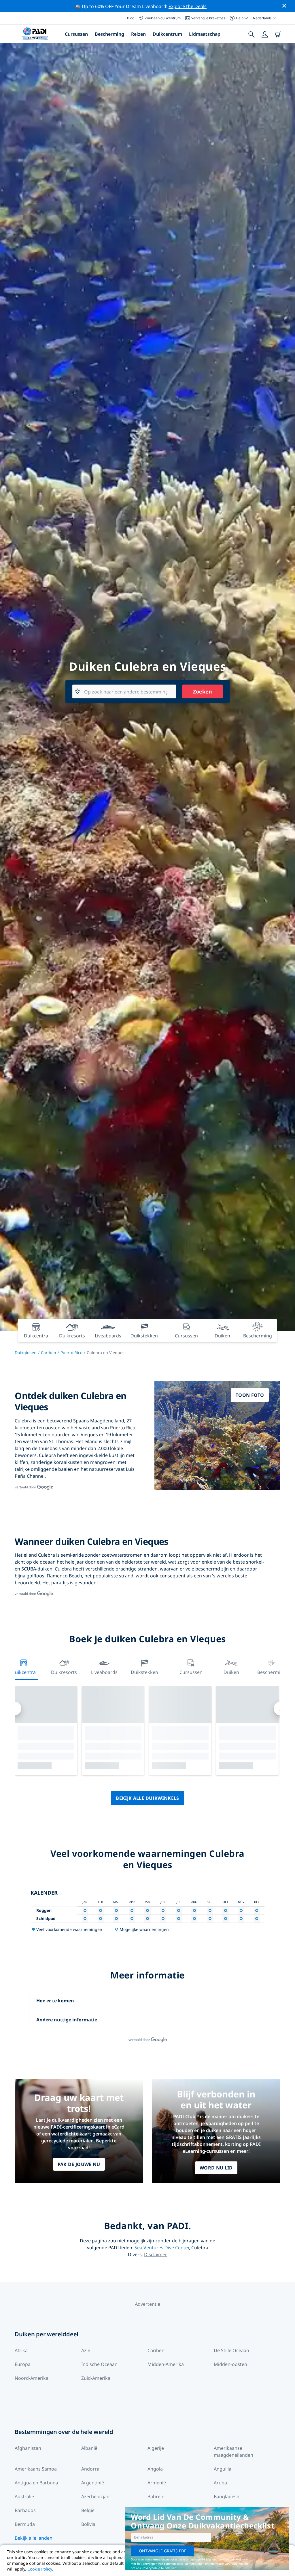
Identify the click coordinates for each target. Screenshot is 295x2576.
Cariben (49, 1353)
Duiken (231, 1672)
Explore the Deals (188, 6)
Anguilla (223, 2469)
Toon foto (250, 1395)
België (88, 2510)
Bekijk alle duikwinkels (147, 1798)
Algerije (156, 2448)
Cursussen (76, 34)
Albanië (89, 2448)
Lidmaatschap (205, 34)
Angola (155, 2469)
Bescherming (109, 34)
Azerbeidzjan (95, 2496)
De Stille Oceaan (231, 2350)
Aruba (220, 2483)
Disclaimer (156, 2254)
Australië (24, 2496)
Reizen (138, 34)
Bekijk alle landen (34, 2538)
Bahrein (156, 2496)
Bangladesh (227, 2496)
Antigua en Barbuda (36, 2483)
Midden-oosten (230, 2364)
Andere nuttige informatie (67, 2020)
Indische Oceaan (99, 2364)
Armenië (157, 2483)
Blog (131, 18)
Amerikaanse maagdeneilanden (233, 2452)
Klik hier (244, 2564)
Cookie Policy (40, 2569)
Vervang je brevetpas (208, 18)
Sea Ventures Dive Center (162, 2248)
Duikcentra (24, 1672)
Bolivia (88, 2524)
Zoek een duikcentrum (163, 18)
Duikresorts (64, 1672)
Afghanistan (28, 2448)
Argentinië (93, 2483)
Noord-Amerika (32, 2378)
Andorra (90, 2469)
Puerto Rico (71, 1353)
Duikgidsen (26, 1353)
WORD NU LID (216, 2168)
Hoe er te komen (55, 2001)
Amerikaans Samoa (36, 2469)
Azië (86, 2350)
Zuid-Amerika (96, 2378)
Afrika (21, 2350)
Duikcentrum (167, 34)
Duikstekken (144, 1672)
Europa (23, 2364)
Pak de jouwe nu (79, 2164)
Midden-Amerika (166, 2364)
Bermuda (25, 2524)
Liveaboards (104, 1672)
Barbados (25, 2510)
